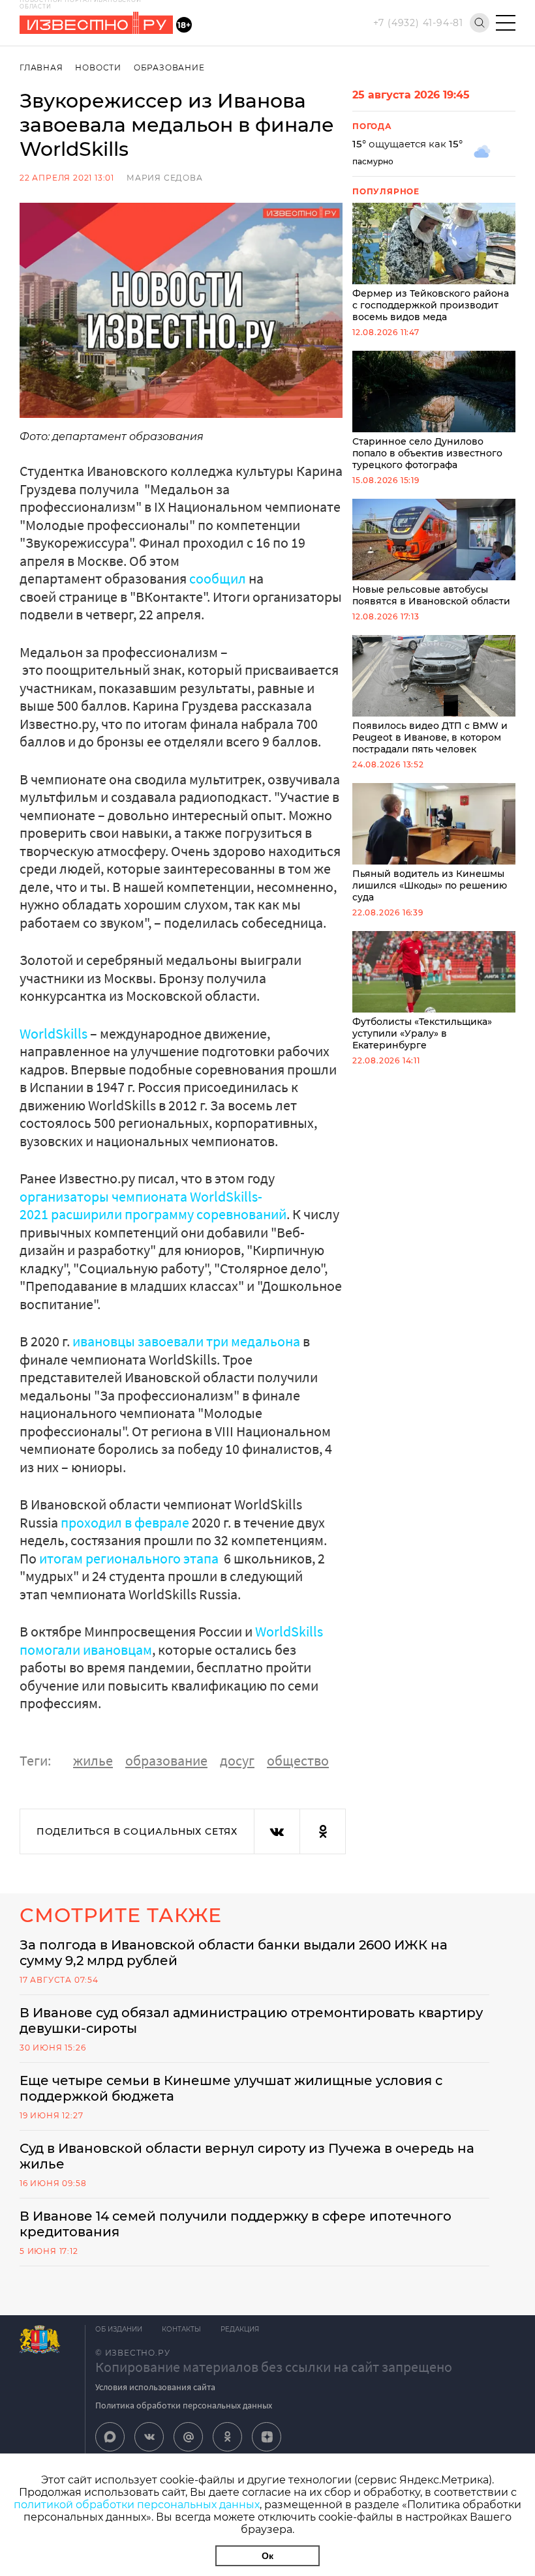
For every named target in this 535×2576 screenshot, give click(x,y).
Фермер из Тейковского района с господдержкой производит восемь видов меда (431, 305)
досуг (237, 1760)
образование (166, 1760)
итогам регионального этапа (130, 1558)
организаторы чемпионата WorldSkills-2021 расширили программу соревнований (153, 1206)
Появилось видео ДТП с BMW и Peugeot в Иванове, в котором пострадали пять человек (430, 737)
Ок (267, 2556)
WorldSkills (53, 1033)
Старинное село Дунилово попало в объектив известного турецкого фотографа (427, 453)
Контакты (181, 2329)
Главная (41, 67)
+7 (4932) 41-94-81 (418, 23)
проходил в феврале (125, 1522)
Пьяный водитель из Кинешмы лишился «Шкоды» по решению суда (430, 885)
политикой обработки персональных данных (137, 2505)
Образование (169, 67)
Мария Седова (165, 178)
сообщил (218, 578)
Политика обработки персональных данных (184, 2405)
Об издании (119, 2329)
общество (298, 1760)
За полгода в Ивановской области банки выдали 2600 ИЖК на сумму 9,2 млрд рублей (234, 1953)
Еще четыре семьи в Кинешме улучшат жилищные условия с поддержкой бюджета (231, 2088)
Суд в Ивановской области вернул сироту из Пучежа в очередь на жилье (247, 2156)
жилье (93, 1760)
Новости (98, 67)
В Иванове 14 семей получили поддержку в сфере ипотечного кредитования (236, 2224)
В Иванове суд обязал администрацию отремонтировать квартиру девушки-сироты (251, 2021)
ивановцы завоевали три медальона (186, 1341)
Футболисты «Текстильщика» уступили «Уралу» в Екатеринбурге (422, 1033)
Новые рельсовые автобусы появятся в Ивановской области (431, 595)
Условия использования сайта (155, 2387)
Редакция (240, 2329)
